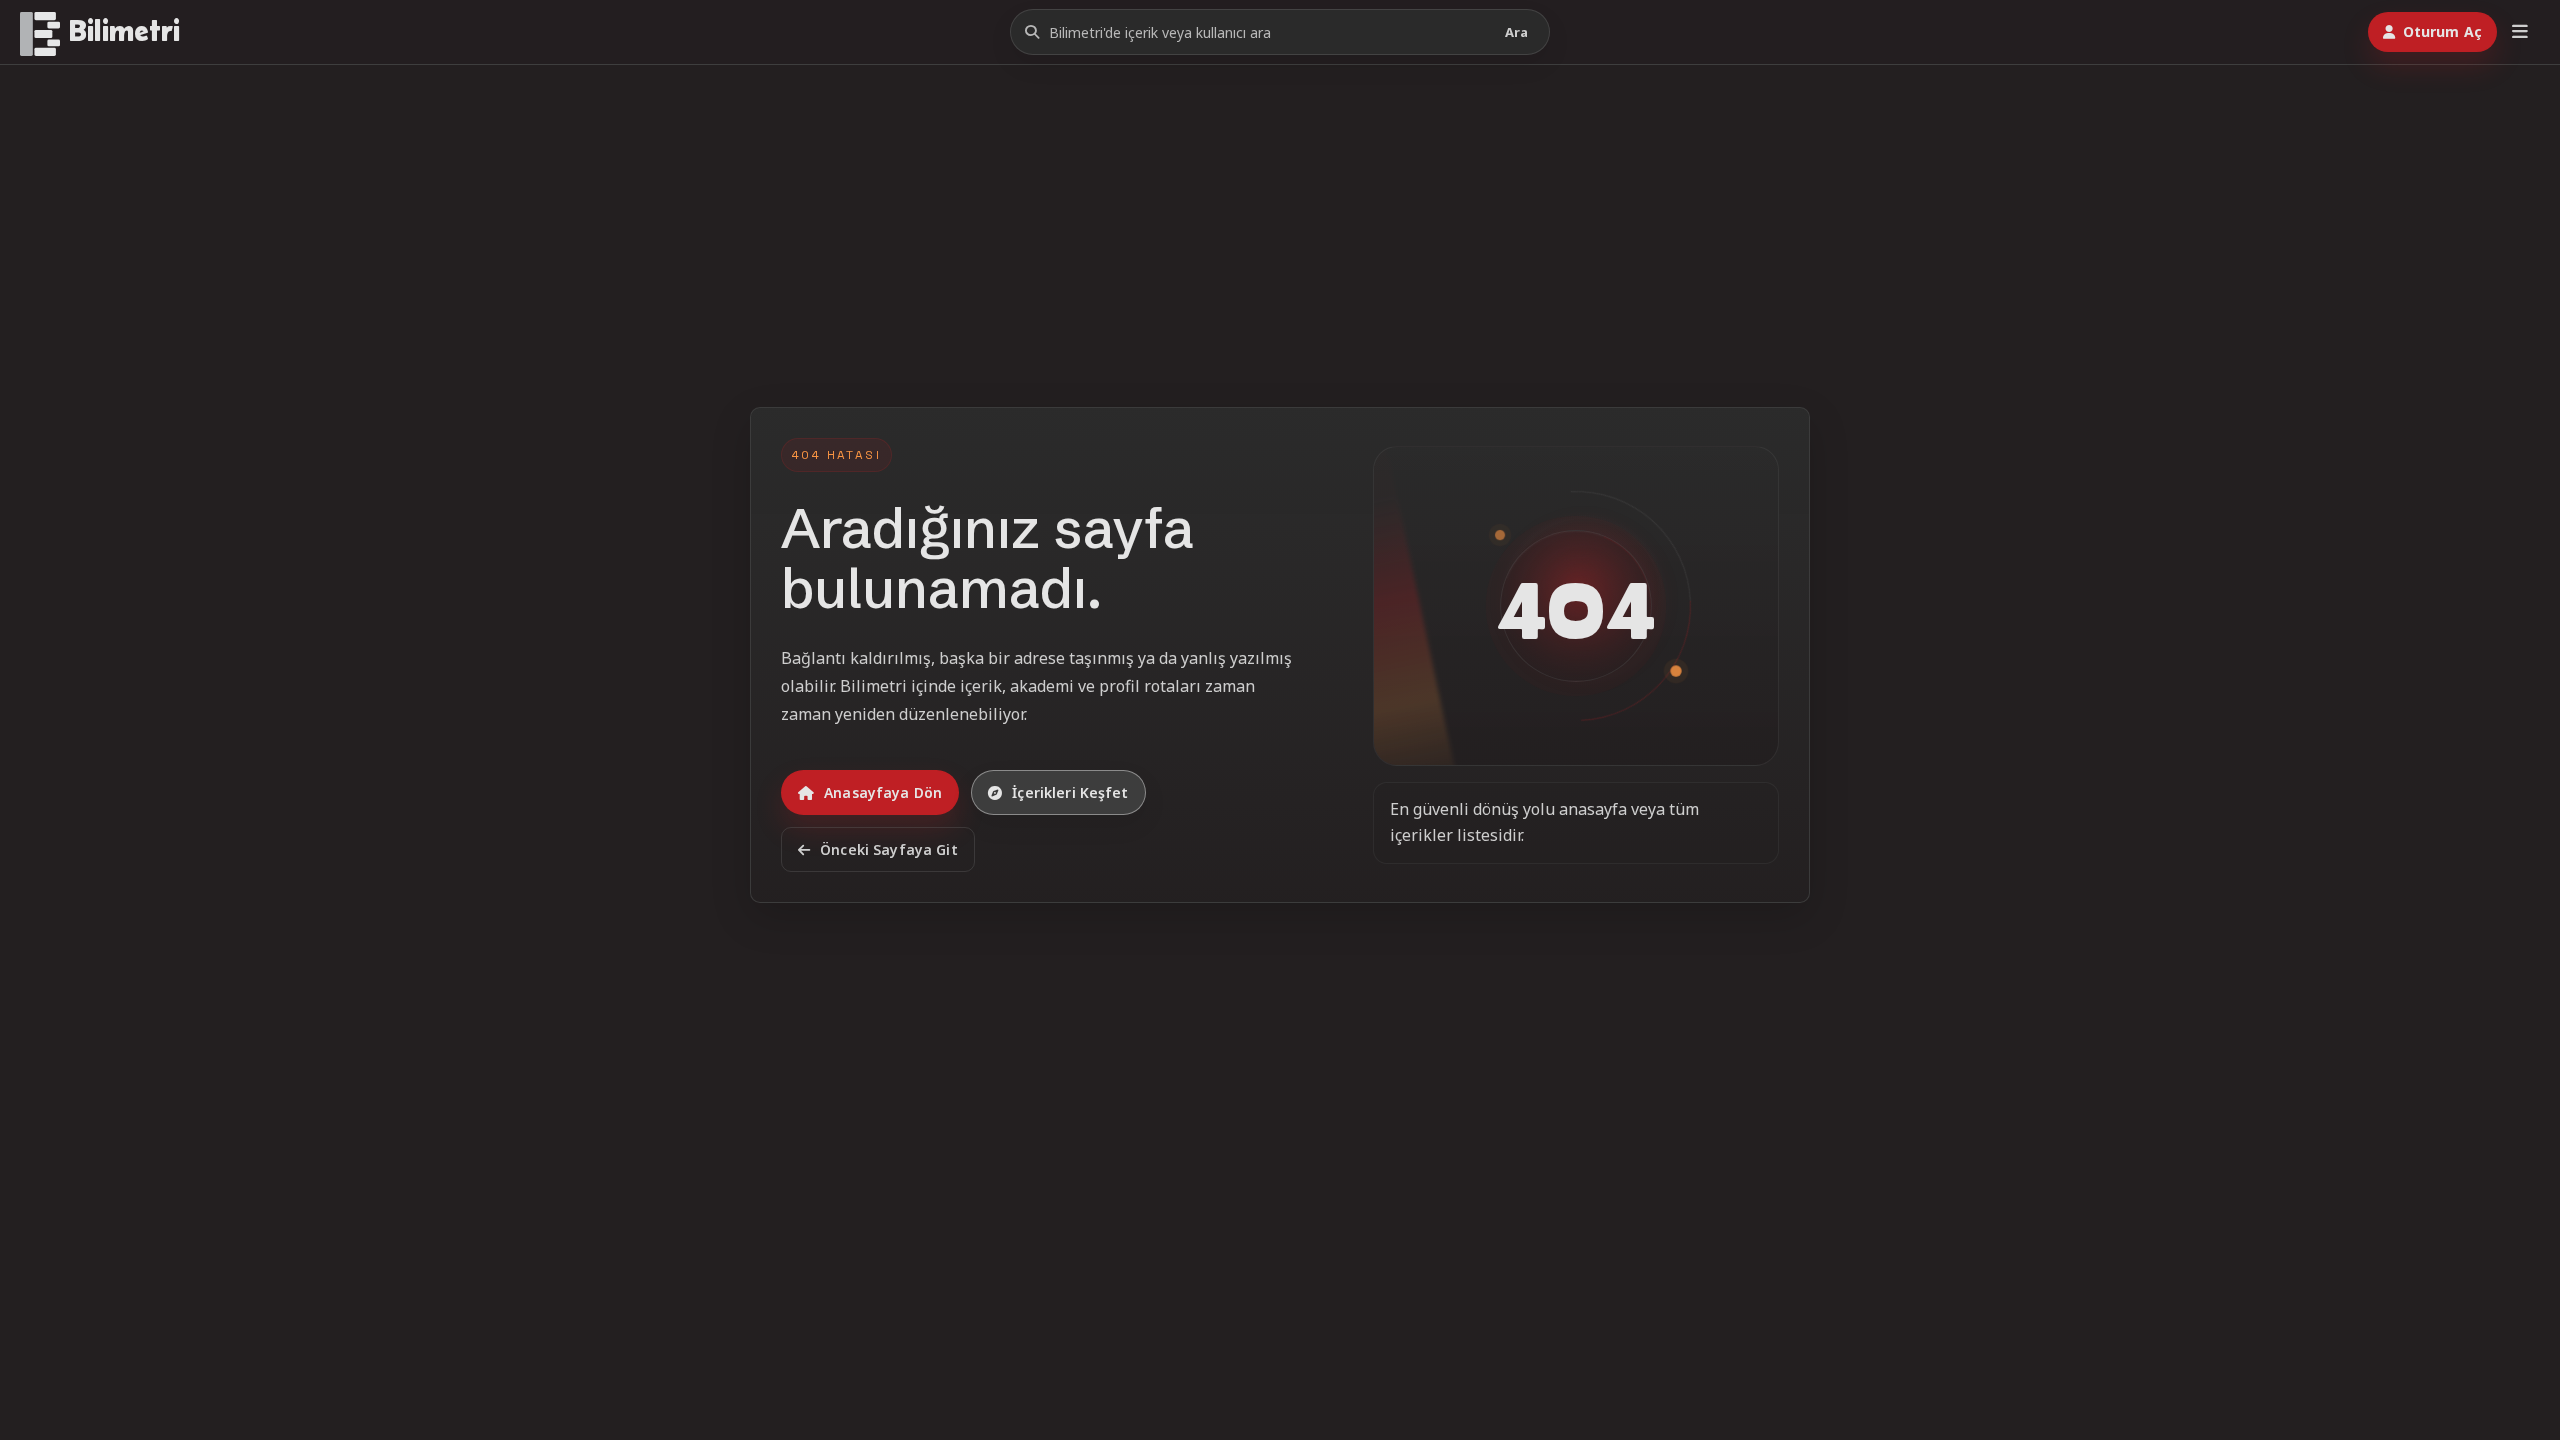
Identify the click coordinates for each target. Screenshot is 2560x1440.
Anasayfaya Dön (883, 792)
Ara (1516, 32)
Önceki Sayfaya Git (889, 849)
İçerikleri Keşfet (1070, 792)
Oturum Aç (2442, 31)
